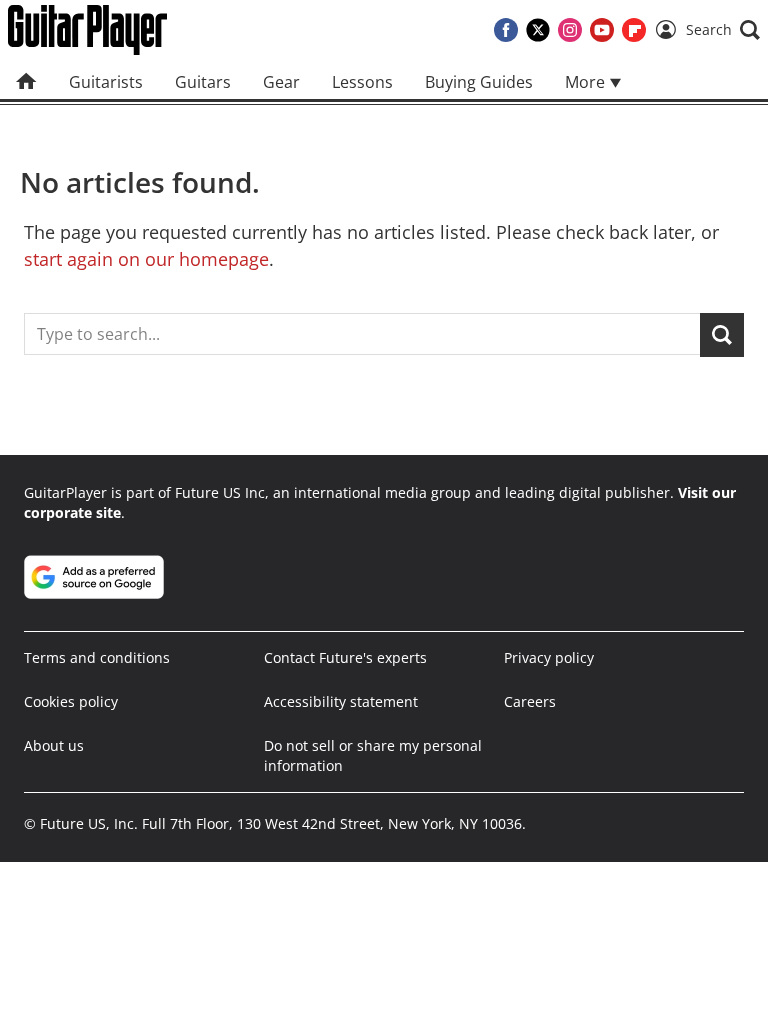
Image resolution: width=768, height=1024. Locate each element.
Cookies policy (71, 701)
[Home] (26, 82)
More (587, 82)
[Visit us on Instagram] (570, 30)
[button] (723, 30)
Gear (281, 82)
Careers (530, 701)
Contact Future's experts (345, 657)
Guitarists (106, 82)
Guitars (203, 82)
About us (54, 745)
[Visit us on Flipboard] (634, 30)
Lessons (362, 82)
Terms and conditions (97, 657)
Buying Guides (479, 82)
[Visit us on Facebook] (506, 30)
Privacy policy (549, 657)
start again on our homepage (146, 259)
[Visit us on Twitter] (538, 30)
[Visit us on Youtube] (602, 30)
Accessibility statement (341, 701)
